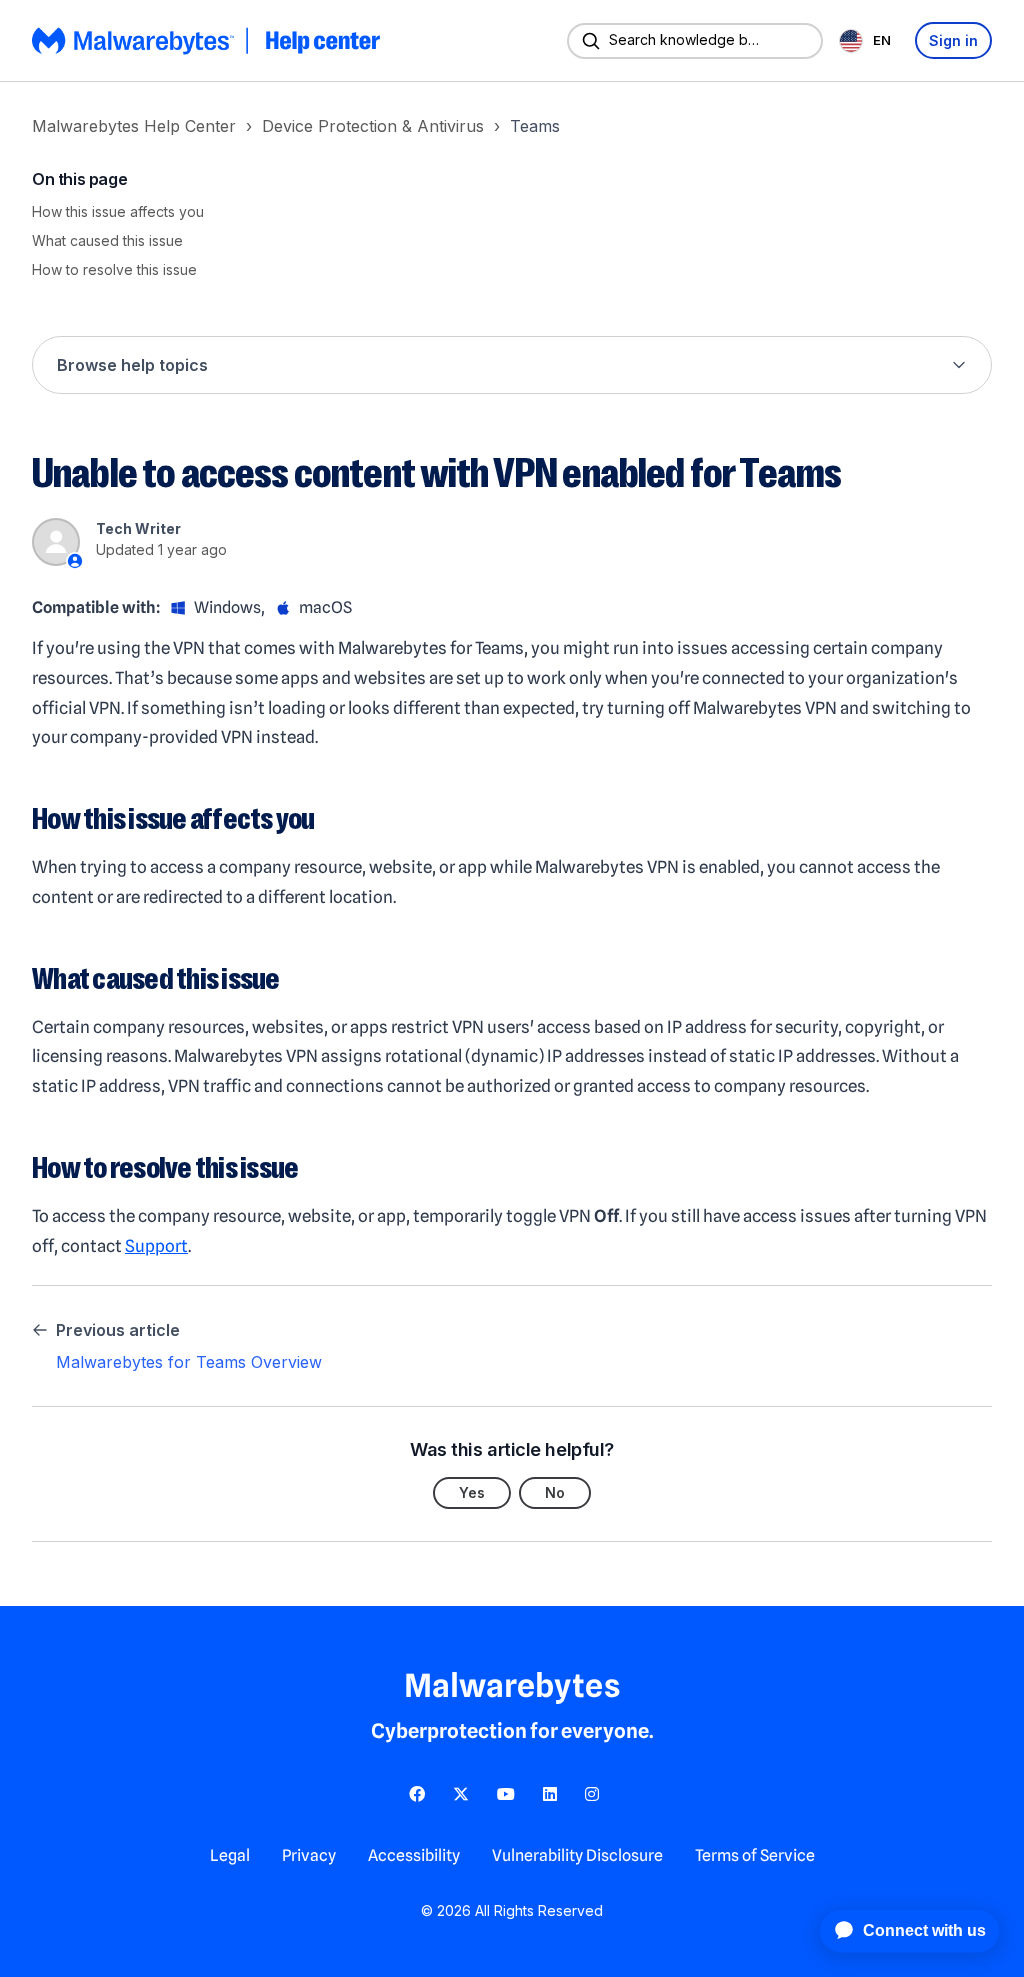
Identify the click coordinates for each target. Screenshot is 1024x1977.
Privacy (309, 1855)
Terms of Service (755, 1855)
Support (156, 1246)
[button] (512, 365)
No (555, 1492)
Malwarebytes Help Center (134, 126)
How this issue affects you (118, 211)
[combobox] (869, 40)
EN (882, 40)
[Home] (208, 41)
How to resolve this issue (114, 269)
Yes (472, 1492)
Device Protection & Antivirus (373, 126)
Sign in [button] (953, 40)
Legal (230, 1855)
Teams (535, 126)
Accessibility (414, 1855)
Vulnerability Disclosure (577, 1855)
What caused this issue (107, 240)
